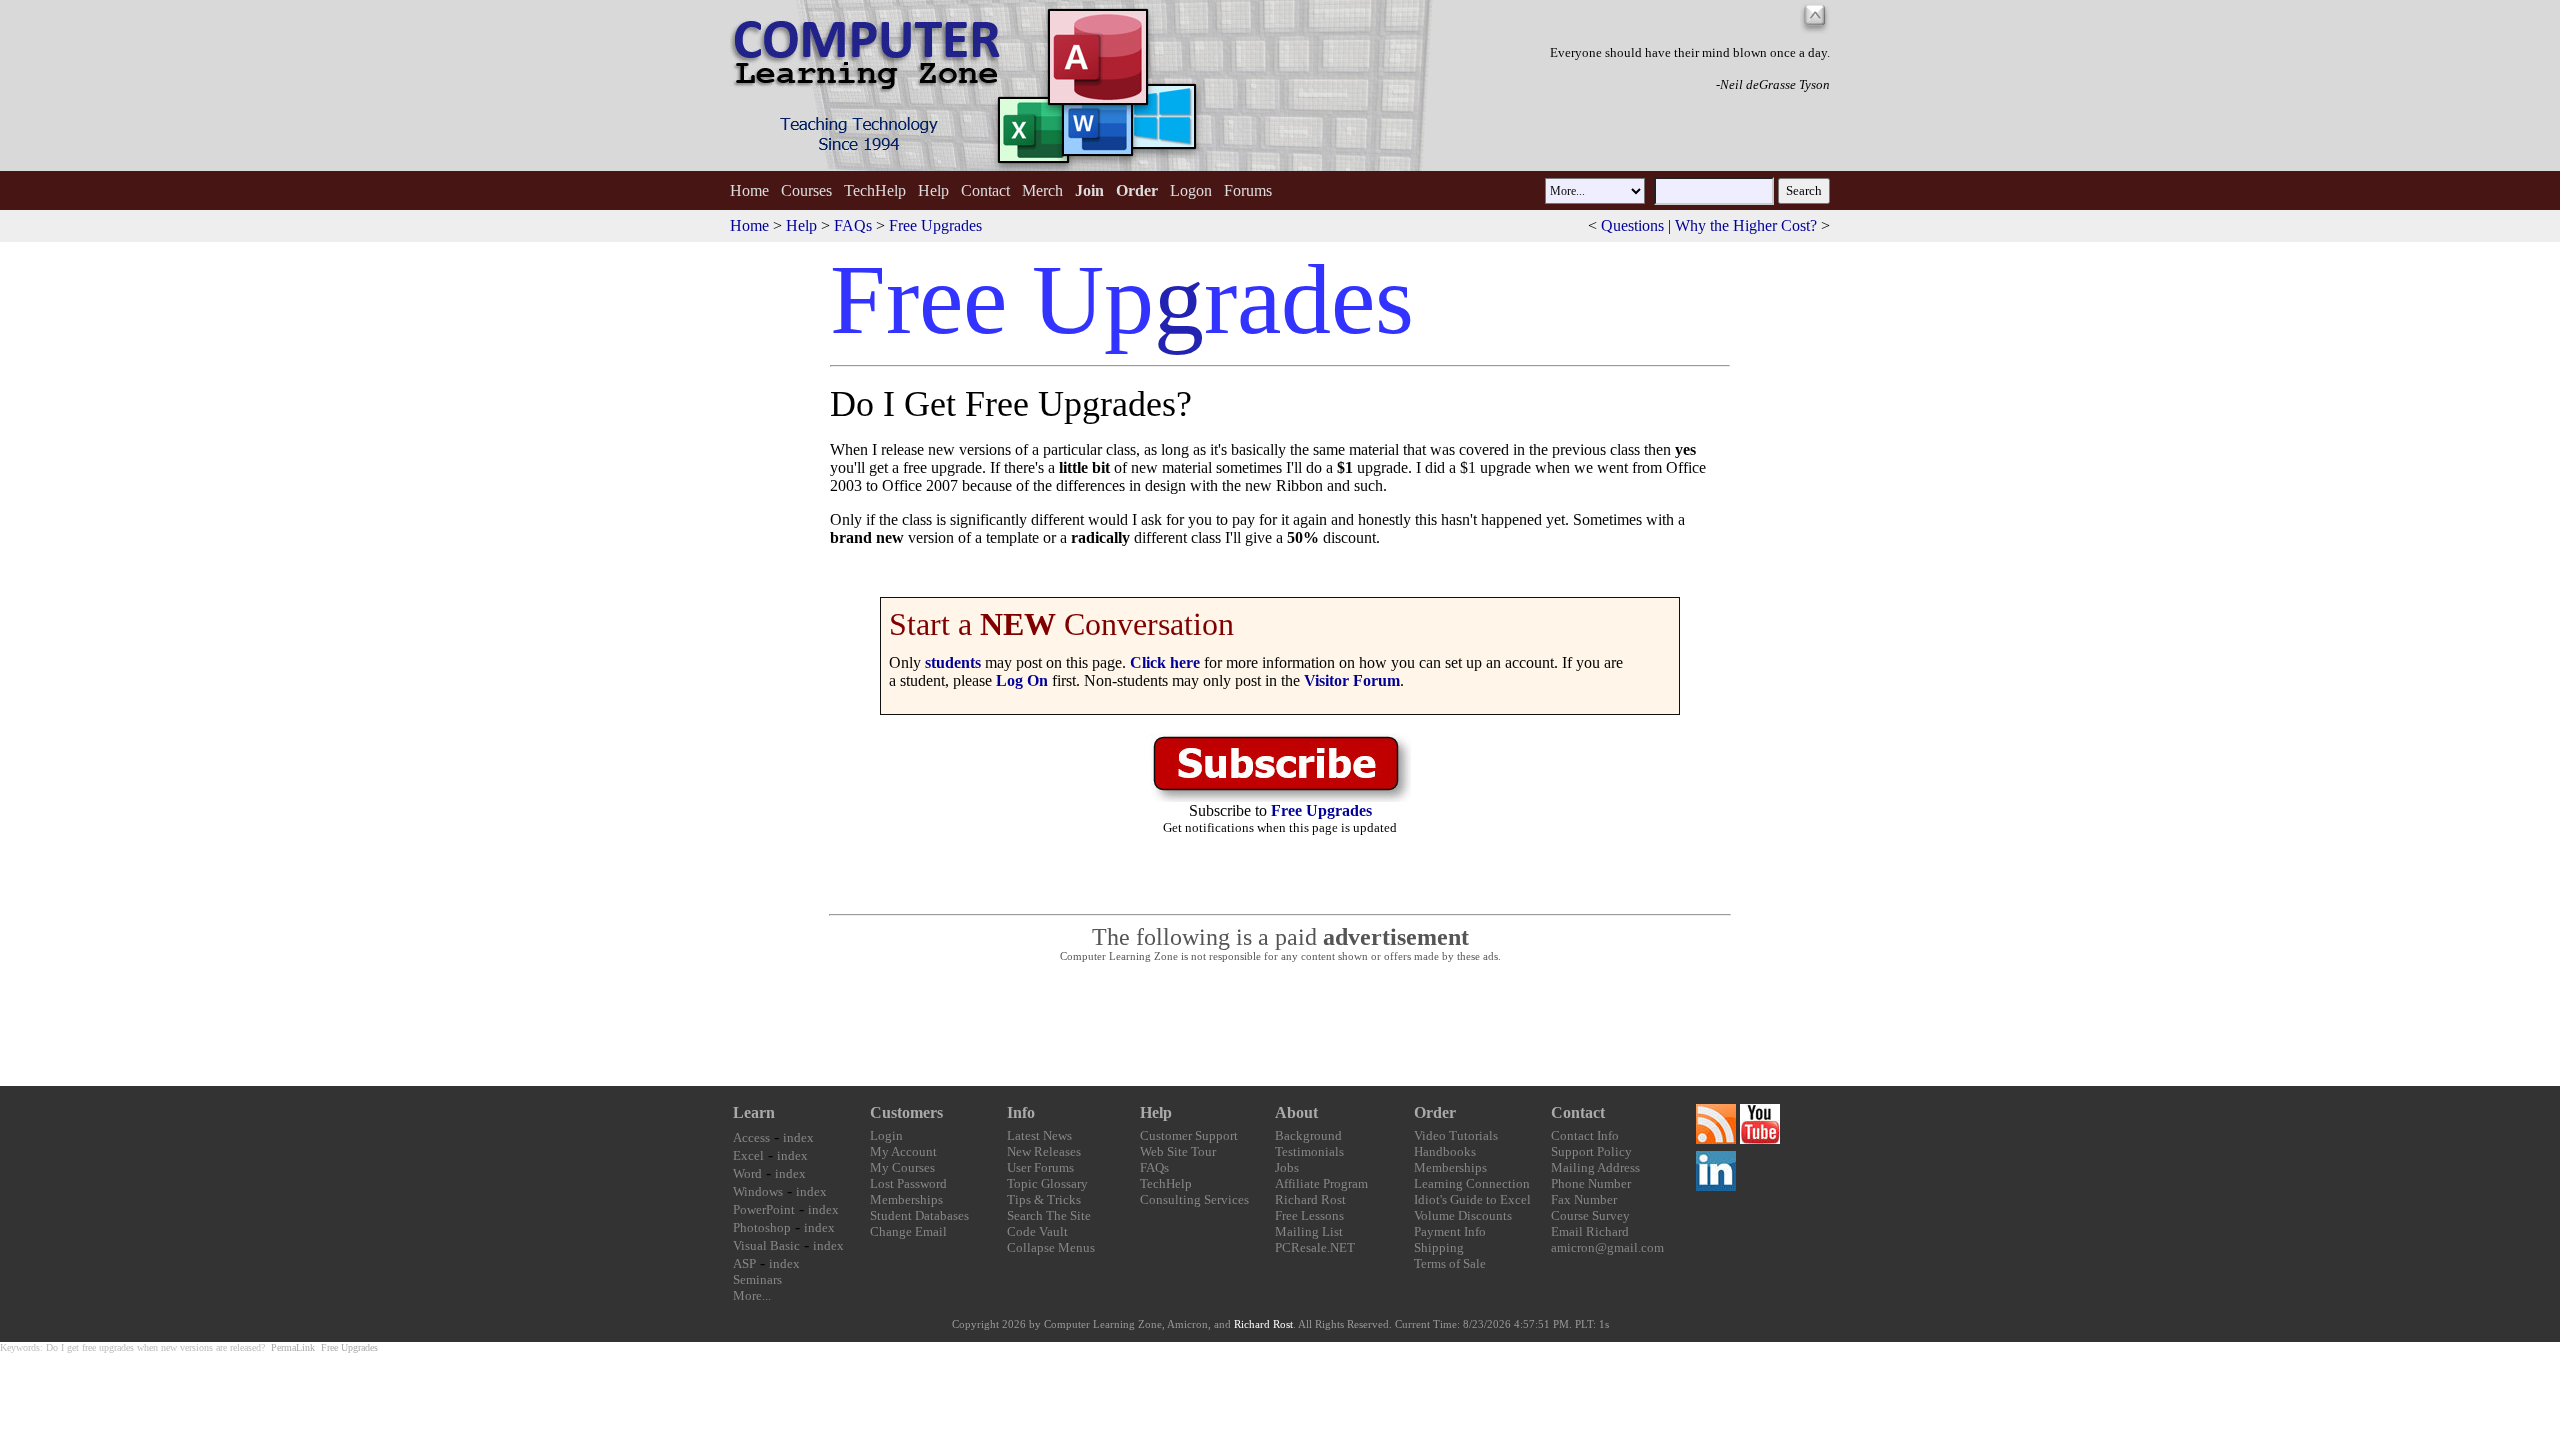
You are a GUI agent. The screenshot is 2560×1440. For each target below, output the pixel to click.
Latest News (1039, 1135)
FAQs (853, 225)
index (798, 1137)
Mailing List (1309, 1231)
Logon (1191, 190)
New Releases (1044, 1151)
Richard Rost (1310, 1199)
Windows (758, 1191)
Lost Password (908, 1183)
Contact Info (1585, 1135)
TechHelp (875, 190)
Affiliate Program (1321, 1183)
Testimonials (1309, 1151)
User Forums (1040, 1167)
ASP (744, 1263)
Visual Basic (766, 1245)
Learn (754, 1112)
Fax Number (1584, 1199)
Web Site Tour (1178, 1151)
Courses (806, 190)
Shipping (1439, 1247)
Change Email (908, 1231)
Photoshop (762, 1227)
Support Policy (1591, 1151)
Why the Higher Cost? (1746, 225)
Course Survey (1590, 1215)
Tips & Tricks (1044, 1199)
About (1296, 1112)
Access (751, 1137)
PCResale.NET (1315, 1247)
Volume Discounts (1463, 1215)
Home (749, 190)
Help (933, 190)
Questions (1632, 225)
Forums (1248, 190)
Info (1021, 1112)
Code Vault (1037, 1231)
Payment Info (1450, 1231)
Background (1308, 1135)
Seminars (757, 1279)
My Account (903, 1151)
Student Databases (919, 1215)
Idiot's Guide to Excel (1472, 1199)
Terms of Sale (1450, 1263)
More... (752, 1295)
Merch (1042, 190)
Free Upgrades (935, 225)
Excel (748, 1155)
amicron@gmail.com (1607, 1247)
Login (886, 1135)
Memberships (906, 1199)
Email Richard (1590, 1231)
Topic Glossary (1047, 1183)
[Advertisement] (1280, 1025)
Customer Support (1189, 1135)
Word (747, 1173)
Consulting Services (1194, 1199)
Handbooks (1445, 1151)
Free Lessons (1309, 1215)
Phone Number (1591, 1183)
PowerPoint (764, 1209)
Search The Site (1049, 1215)
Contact (985, 190)
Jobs (1287, 1167)
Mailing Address (1595, 1167)
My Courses (902, 1167)
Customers (906, 1112)
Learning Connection (1472, 1183)
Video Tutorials (1456, 1135)
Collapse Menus (1051, 1247)
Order (1435, 1112)
